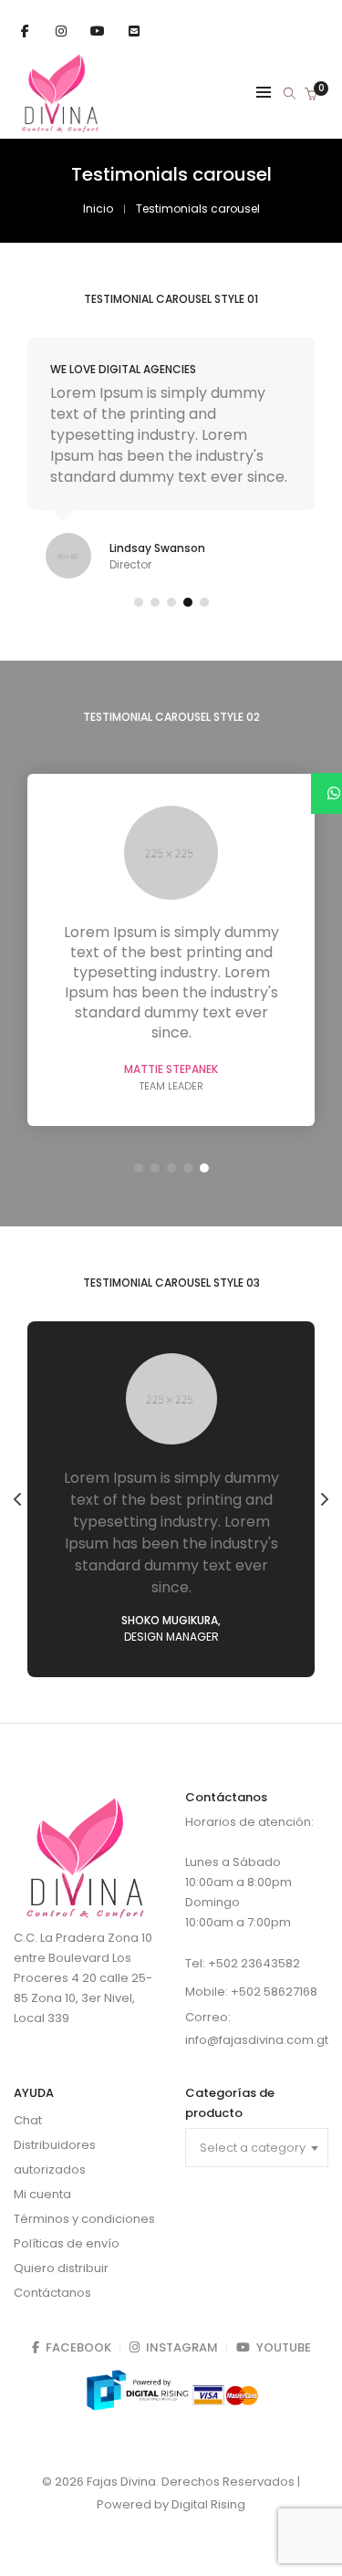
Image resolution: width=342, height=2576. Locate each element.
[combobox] (257, 2148)
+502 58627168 (274, 1992)
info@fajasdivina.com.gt (257, 2040)
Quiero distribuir (61, 2268)
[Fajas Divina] (60, 128)
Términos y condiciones (84, 2219)
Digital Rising (208, 2504)
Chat (28, 2120)
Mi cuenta (42, 2194)
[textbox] (257, 2148)
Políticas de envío (67, 2243)
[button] (139, 602)
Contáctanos (52, 2293)
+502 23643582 (254, 1963)
